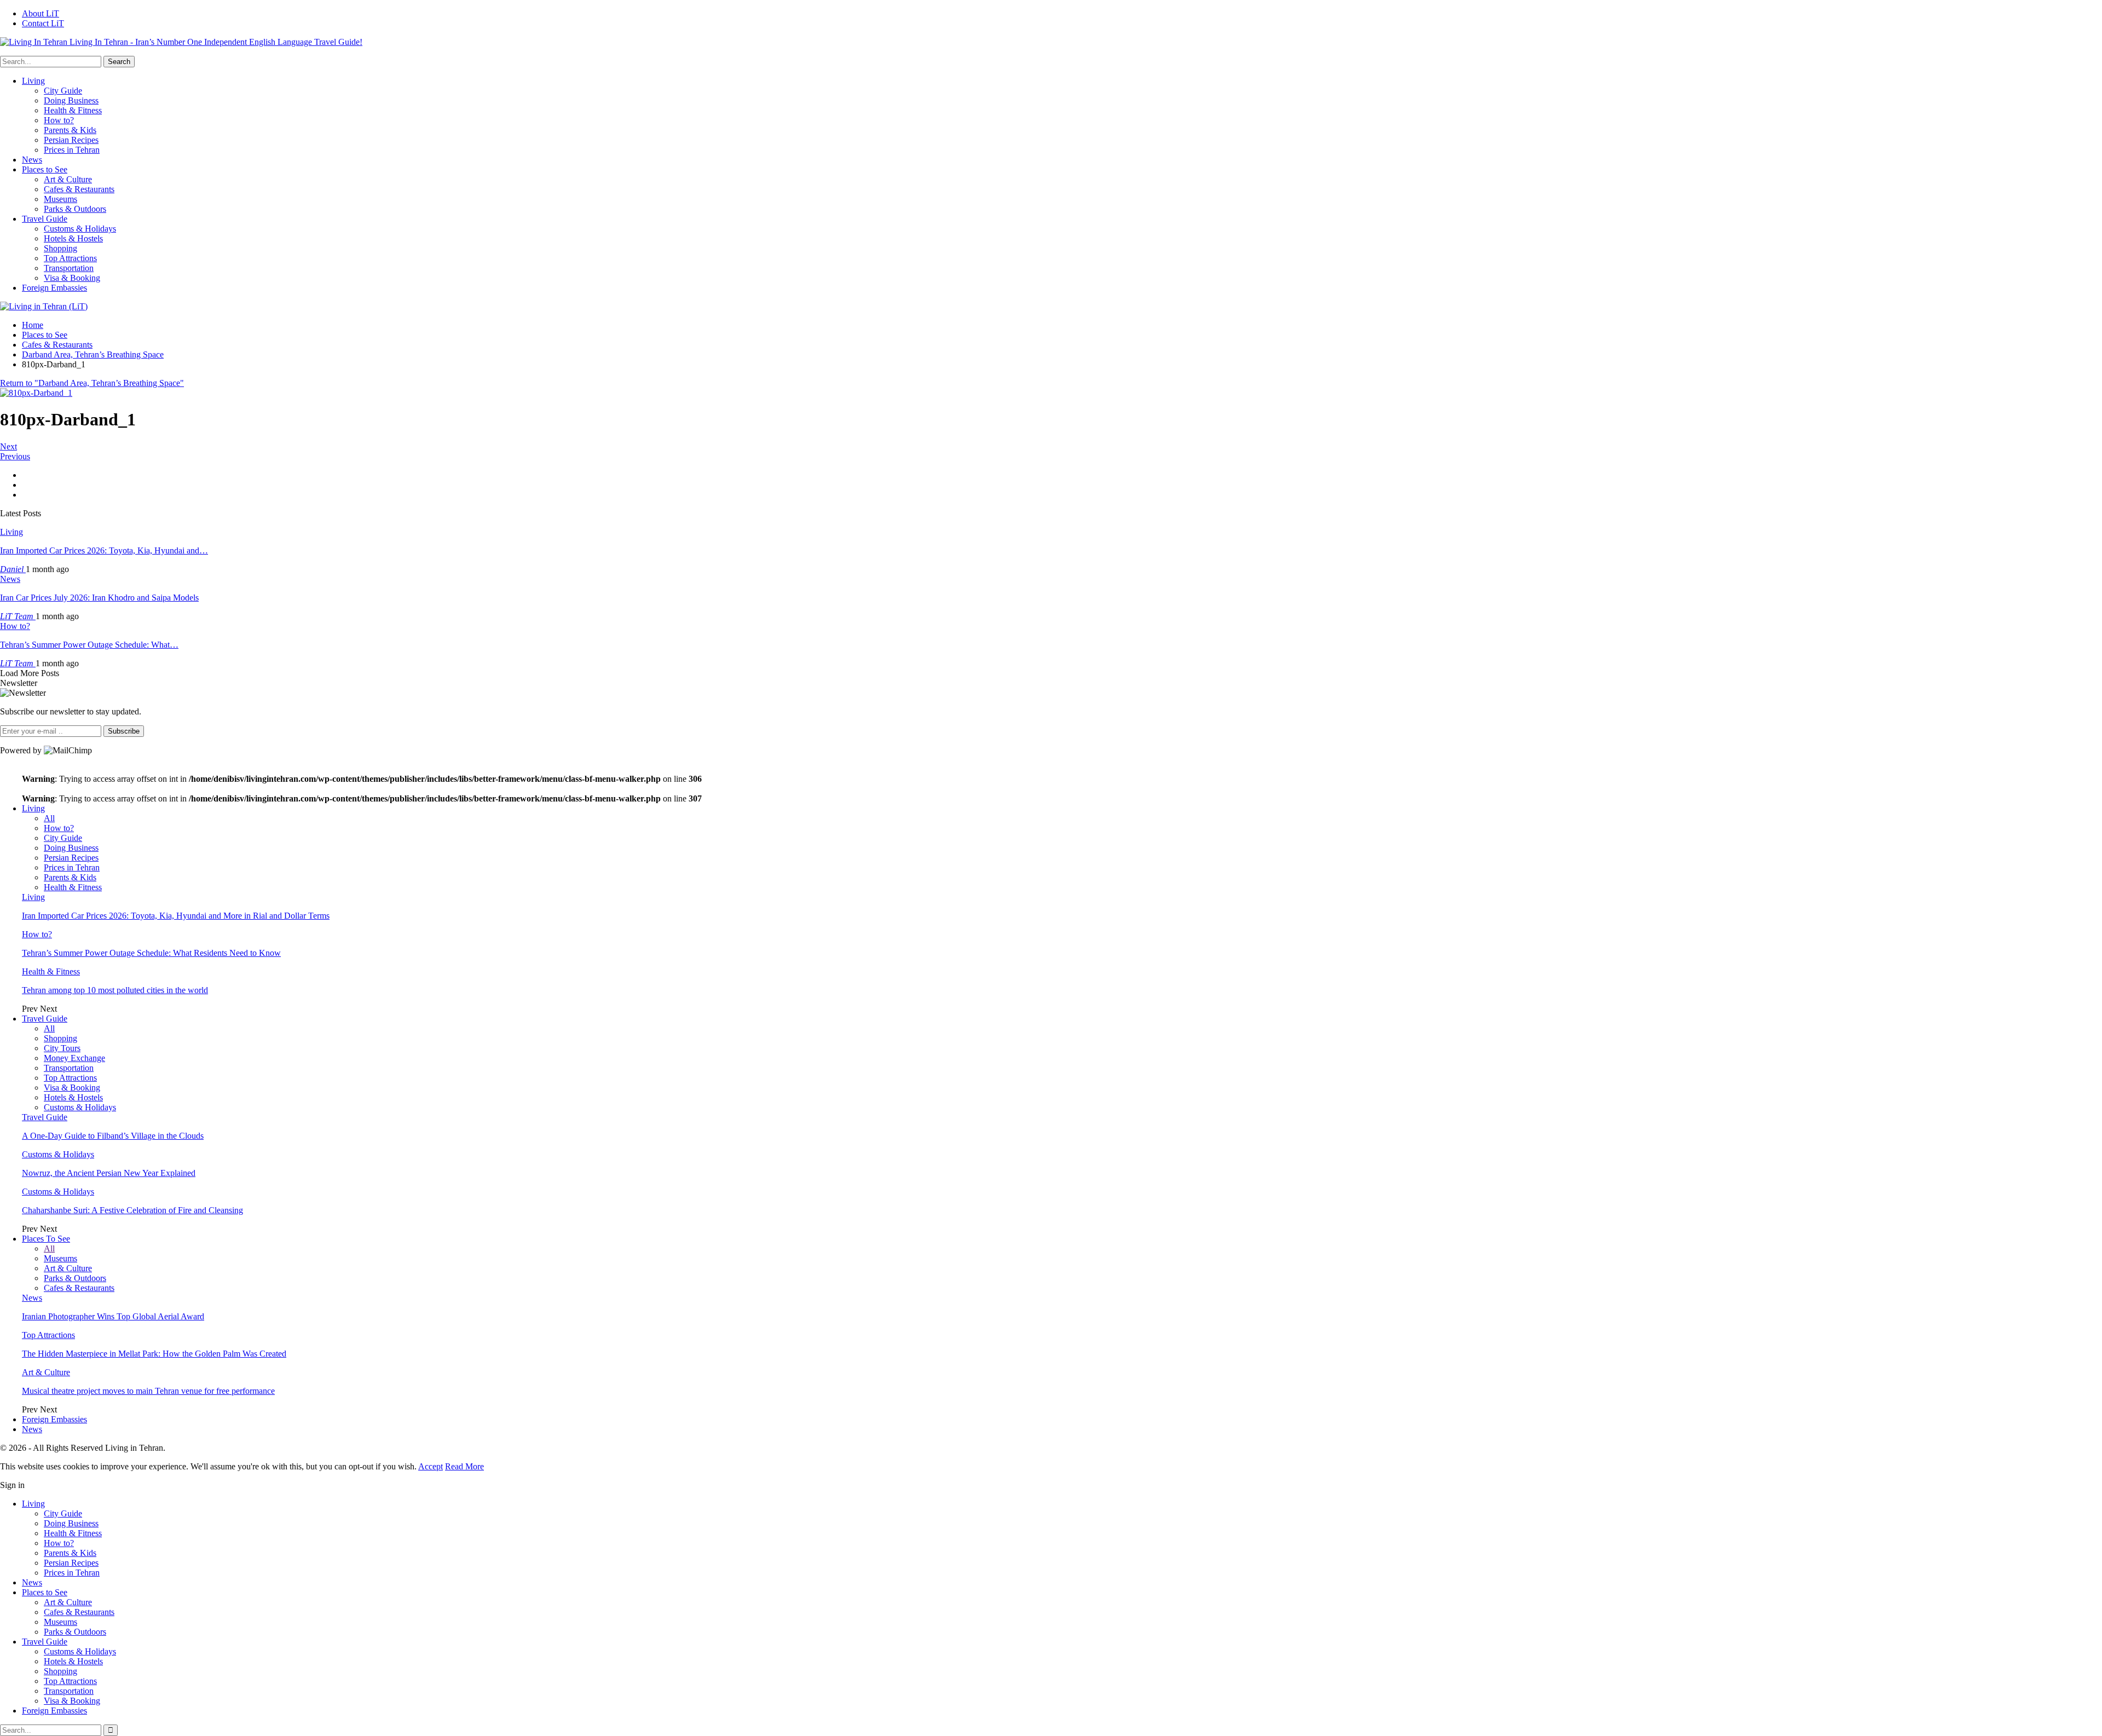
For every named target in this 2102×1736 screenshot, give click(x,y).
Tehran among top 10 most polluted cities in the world (115, 990)
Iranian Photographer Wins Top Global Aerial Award (113, 1316)
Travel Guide (45, 219)
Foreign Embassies (54, 288)
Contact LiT (43, 23)
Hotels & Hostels (73, 238)
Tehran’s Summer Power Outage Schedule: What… (89, 645)
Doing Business (71, 100)
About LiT (41, 13)
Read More (464, 1466)
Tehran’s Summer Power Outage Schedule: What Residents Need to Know (151, 953)
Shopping (60, 248)
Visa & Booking (72, 278)
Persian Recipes (71, 140)
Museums (60, 199)
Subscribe (124, 731)
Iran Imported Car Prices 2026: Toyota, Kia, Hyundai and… (104, 550)
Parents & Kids (70, 130)
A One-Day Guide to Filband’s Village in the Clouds (113, 1136)
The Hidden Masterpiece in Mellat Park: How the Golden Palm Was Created (154, 1354)
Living (33, 81)
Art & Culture (68, 179)
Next (8, 446)
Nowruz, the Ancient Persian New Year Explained (109, 1173)
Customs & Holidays (80, 229)
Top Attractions (70, 258)
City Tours (62, 1048)
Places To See (46, 1239)
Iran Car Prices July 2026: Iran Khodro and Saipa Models (99, 598)
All (49, 818)
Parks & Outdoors (75, 209)
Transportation (69, 268)
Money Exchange (74, 1058)
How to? (59, 120)
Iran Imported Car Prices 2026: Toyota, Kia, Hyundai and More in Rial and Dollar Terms (176, 916)
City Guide (63, 91)
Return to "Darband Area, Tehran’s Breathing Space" (92, 383)
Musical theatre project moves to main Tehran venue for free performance (148, 1391)
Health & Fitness (73, 110)
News (32, 160)
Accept (431, 1466)
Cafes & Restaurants (79, 189)
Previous (15, 456)
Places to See (45, 169)
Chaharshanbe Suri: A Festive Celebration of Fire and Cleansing (132, 1210)
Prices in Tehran (72, 150)
